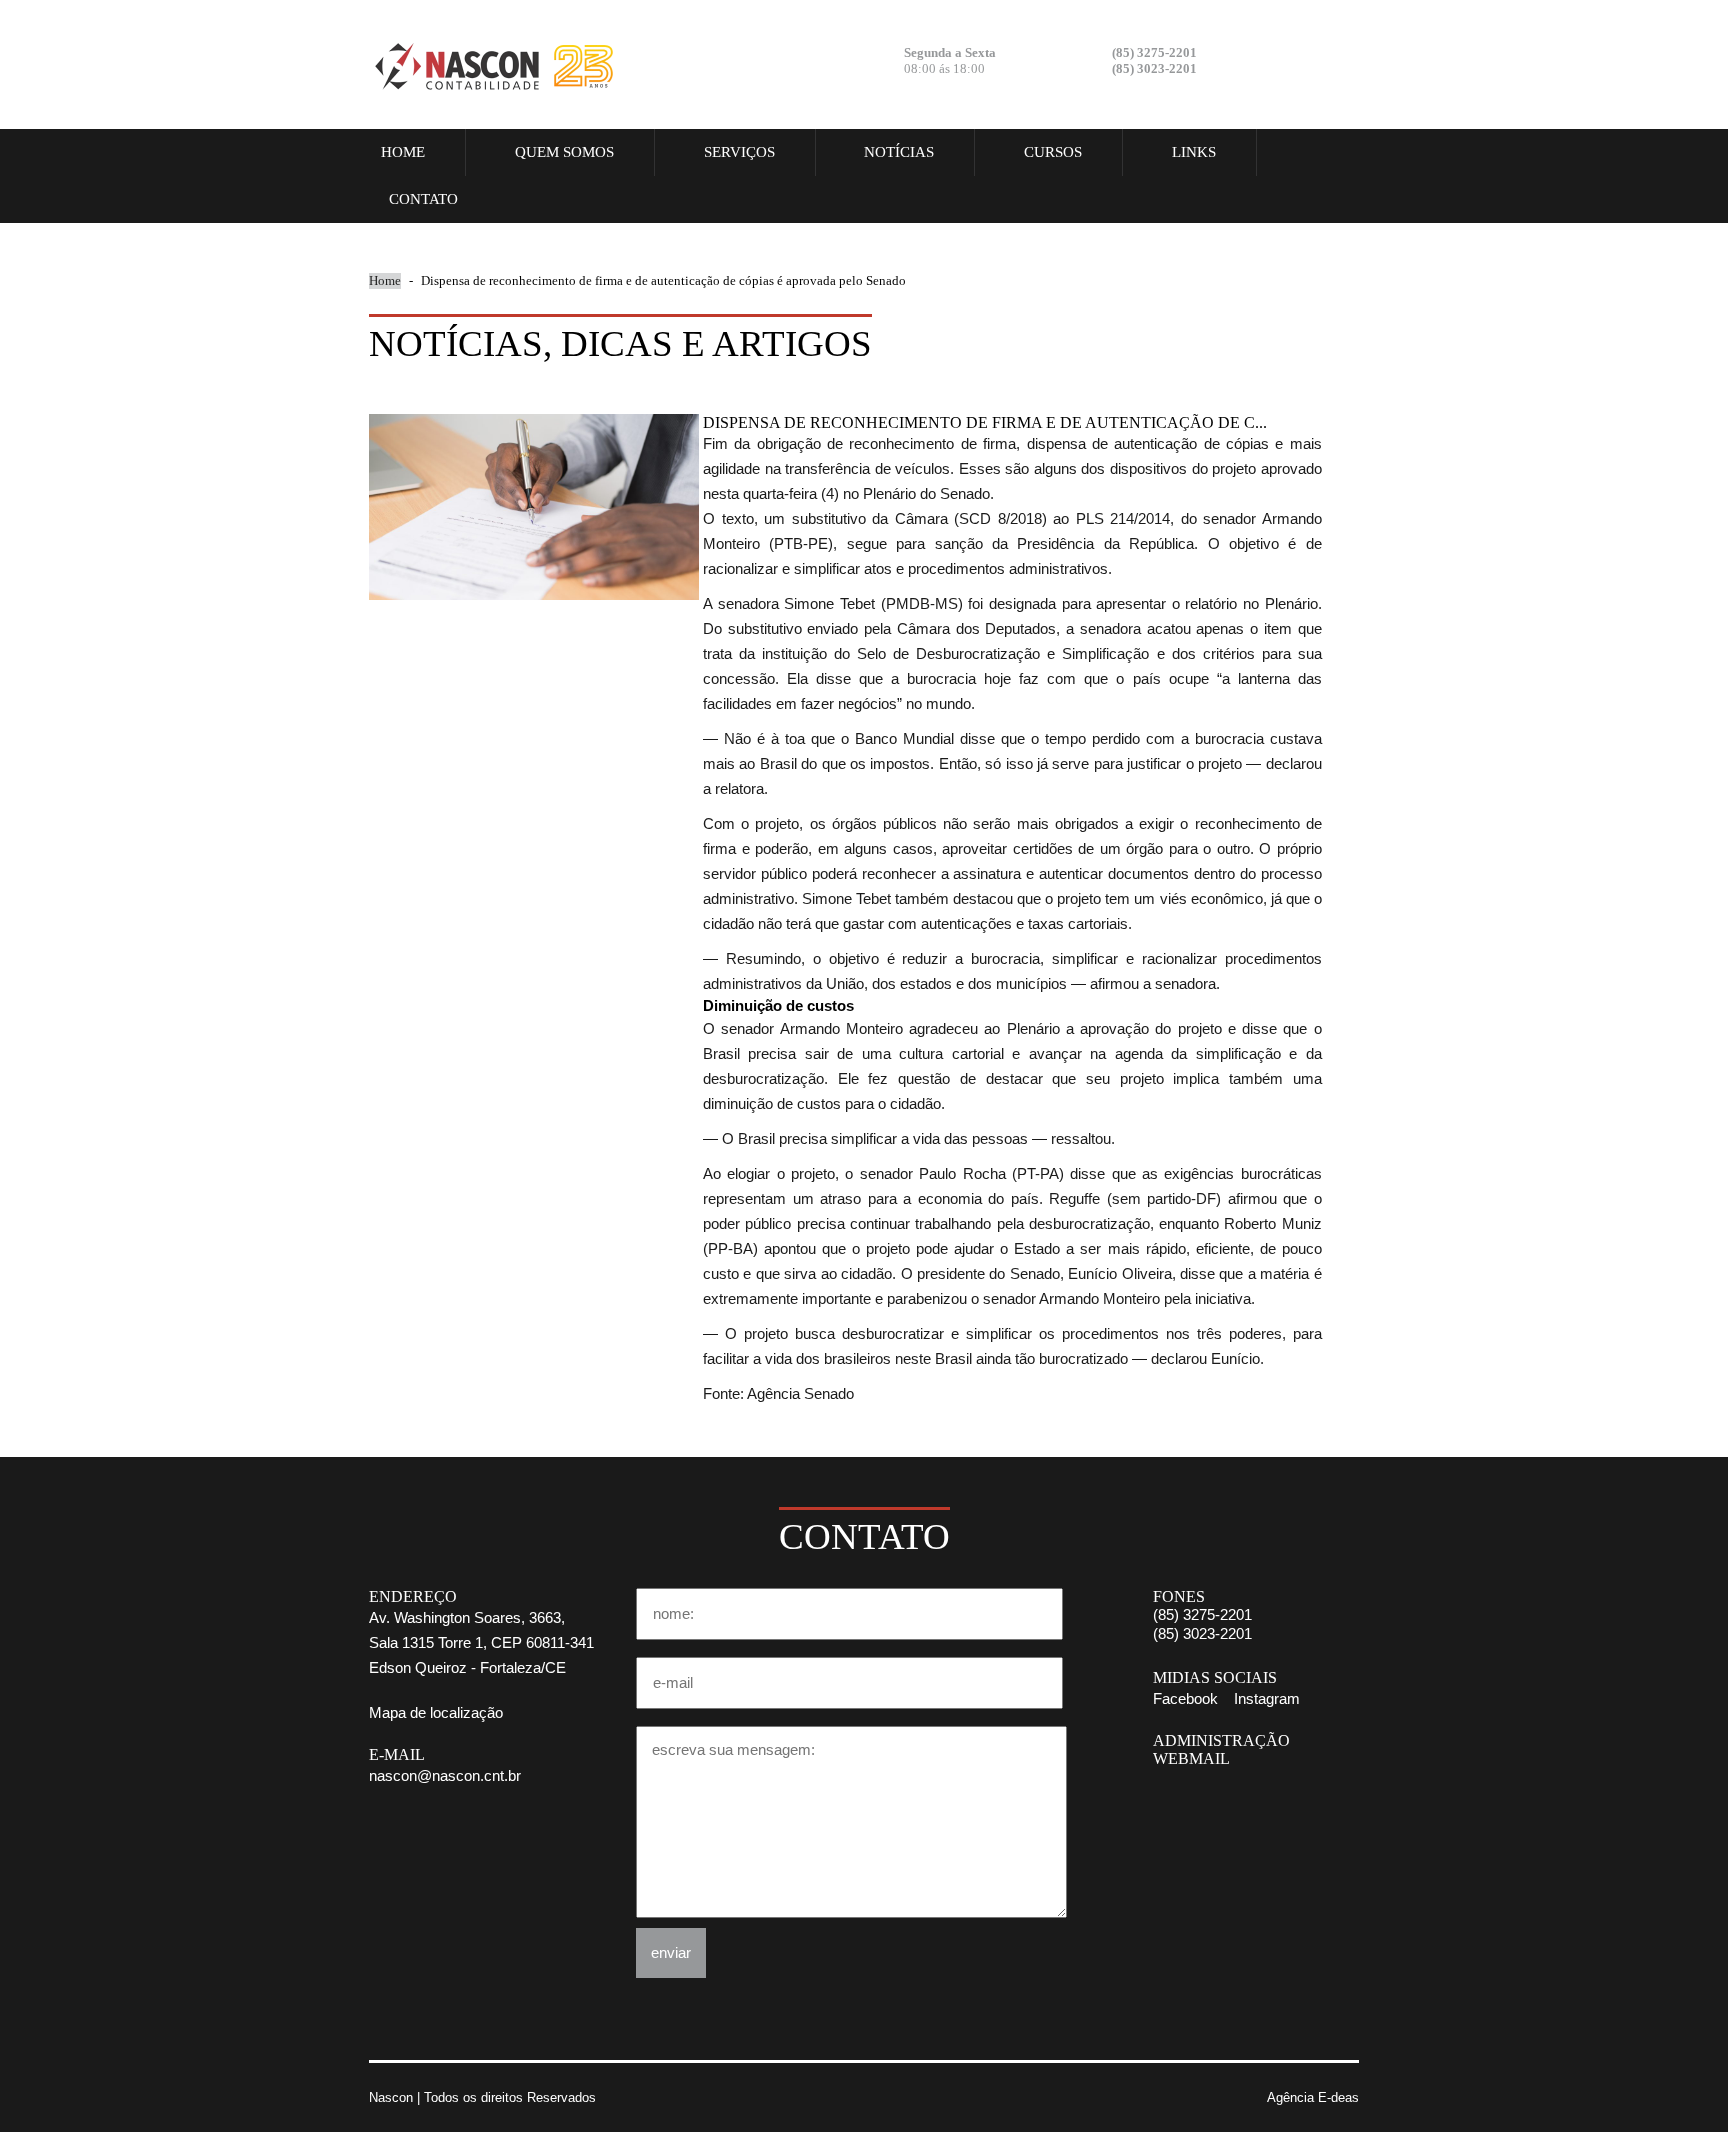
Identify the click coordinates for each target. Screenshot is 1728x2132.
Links (1194, 152)
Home (403, 152)
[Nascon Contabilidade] (494, 64)
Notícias (899, 152)
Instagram (1324, 62)
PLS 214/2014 (1123, 519)
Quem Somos (564, 152)
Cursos (1053, 152)
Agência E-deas (1313, 2097)
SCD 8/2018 (1000, 519)
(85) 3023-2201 (1202, 1634)
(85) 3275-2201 (1202, 1615)
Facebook (1270, 62)
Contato (423, 199)
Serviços (739, 152)
